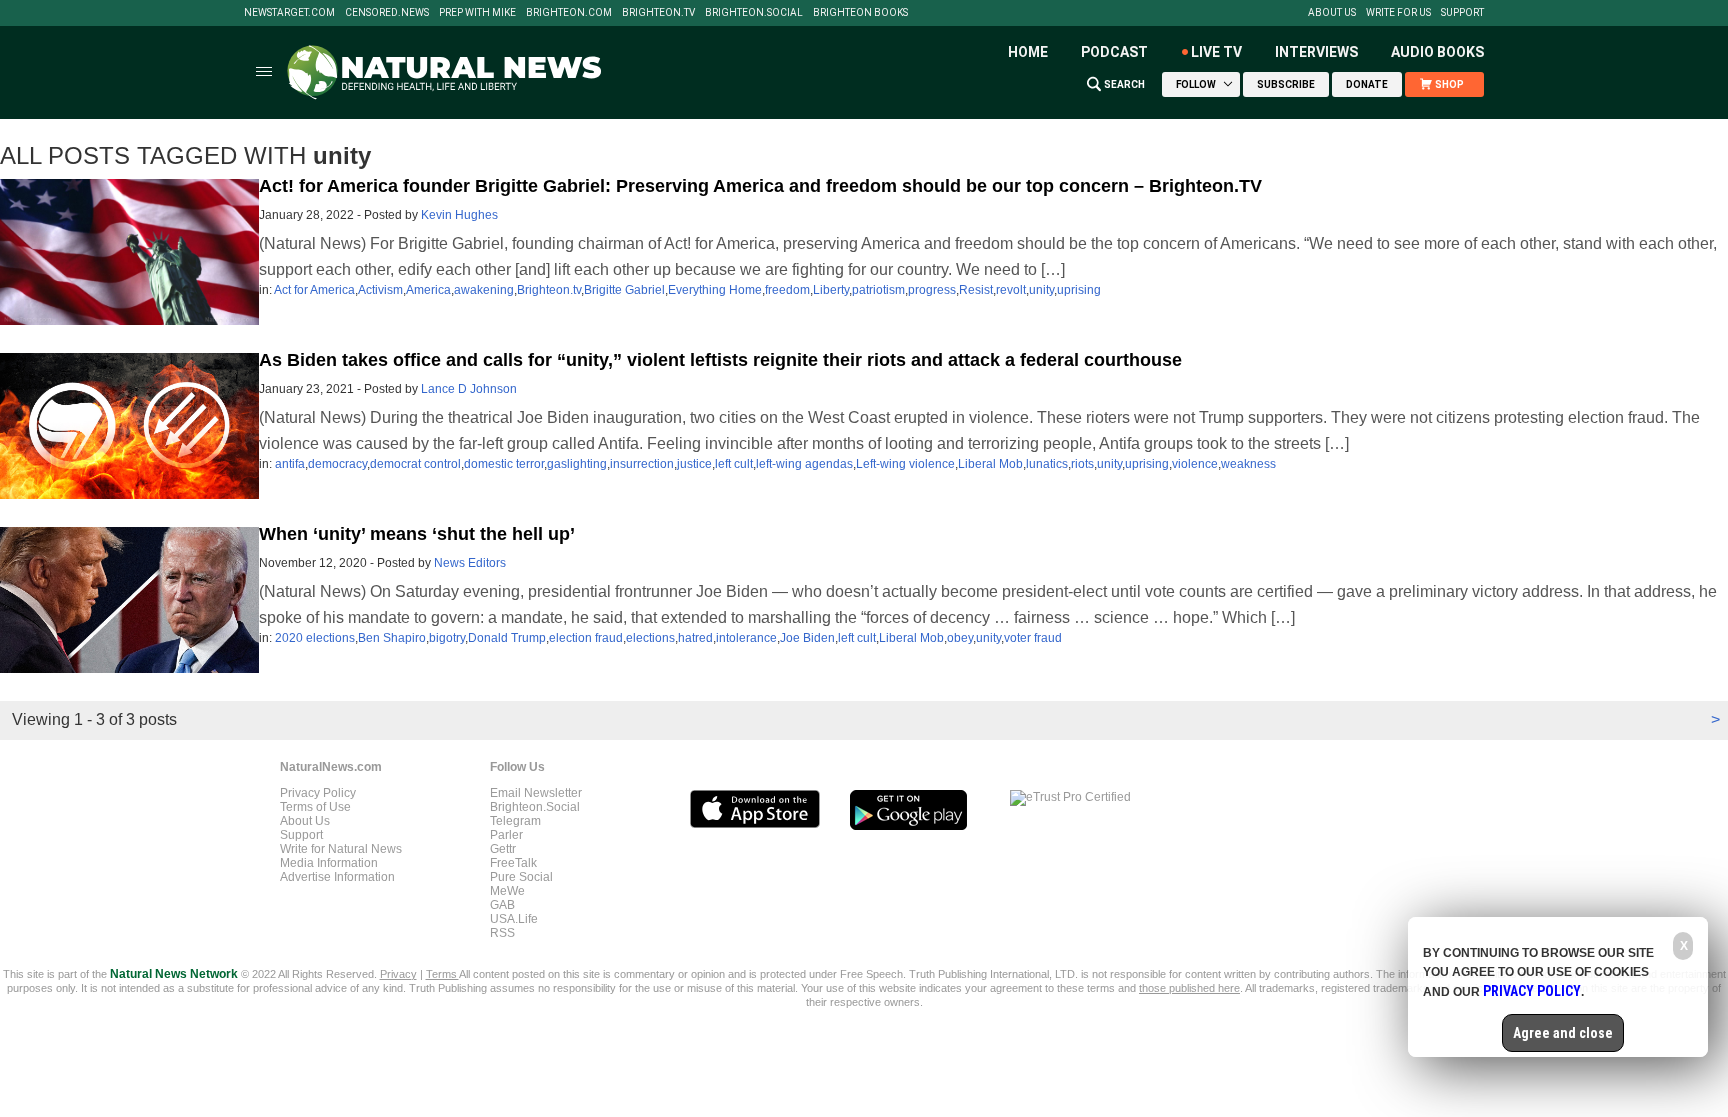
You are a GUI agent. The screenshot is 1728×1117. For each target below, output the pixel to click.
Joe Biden (807, 638)
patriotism (878, 290)
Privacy (398, 974)
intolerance (746, 638)
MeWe (507, 891)
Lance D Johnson (469, 389)
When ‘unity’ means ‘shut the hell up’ (417, 534)
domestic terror (504, 464)
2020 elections (315, 638)
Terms (442, 974)
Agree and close (1563, 1033)
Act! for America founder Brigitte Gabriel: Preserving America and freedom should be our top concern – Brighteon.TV (760, 186)
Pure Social (521, 877)
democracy (337, 464)
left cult (734, 464)
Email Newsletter (536, 793)
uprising (1079, 290)
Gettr (503, 849)
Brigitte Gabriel (624, 290)
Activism (380, 290)
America (428, 290)
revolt (1011, 290)
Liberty (831, 290)
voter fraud (1033, 638)
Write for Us (1398, 13)
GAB (502, 905)
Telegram (515, 821)
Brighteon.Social (754, 13)
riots (1082, 464)
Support (1462, 13)
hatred (695, 638)
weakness (1248, 464)
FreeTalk (513, 863)
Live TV (1216, 52)
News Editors (470, 563)
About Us (1332, 13)
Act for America (314, 290)
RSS (502, 933)
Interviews (1316, 52)
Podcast (1114, 52)
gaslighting (577, 464)
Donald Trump (507, 638)
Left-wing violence (905, 464)
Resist (976, 290)
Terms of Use (315, 807)
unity (1041, 290)
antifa (290, 464)
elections (650, 638)
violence (1195, 464)
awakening (484, 290)
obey (960, 638)
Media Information (329, 863)
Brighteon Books (860, 13)
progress (932, 290)
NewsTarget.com (289, 13)
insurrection (642, 464)
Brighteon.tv (658, 13)
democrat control (415, 464)
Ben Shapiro (392, 638)
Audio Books (1437, 52)
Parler (506, 835)
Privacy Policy (318, 793)
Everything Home (715, 290)
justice (694, 464)
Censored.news (387, 13)
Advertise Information (337, 877)
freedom (787, 290)
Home (1028, 52)
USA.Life (514, 919)
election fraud (586, 638)
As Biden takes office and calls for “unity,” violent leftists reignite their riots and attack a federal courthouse (720, 360)
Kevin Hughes (459, 215)
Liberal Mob (990, 464)
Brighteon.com (569, 13)
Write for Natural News (341, 849)
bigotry (447, 638)
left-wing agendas (804, 464)
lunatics (1047, 464)
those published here (1189, 988)
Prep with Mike (477, 13)
